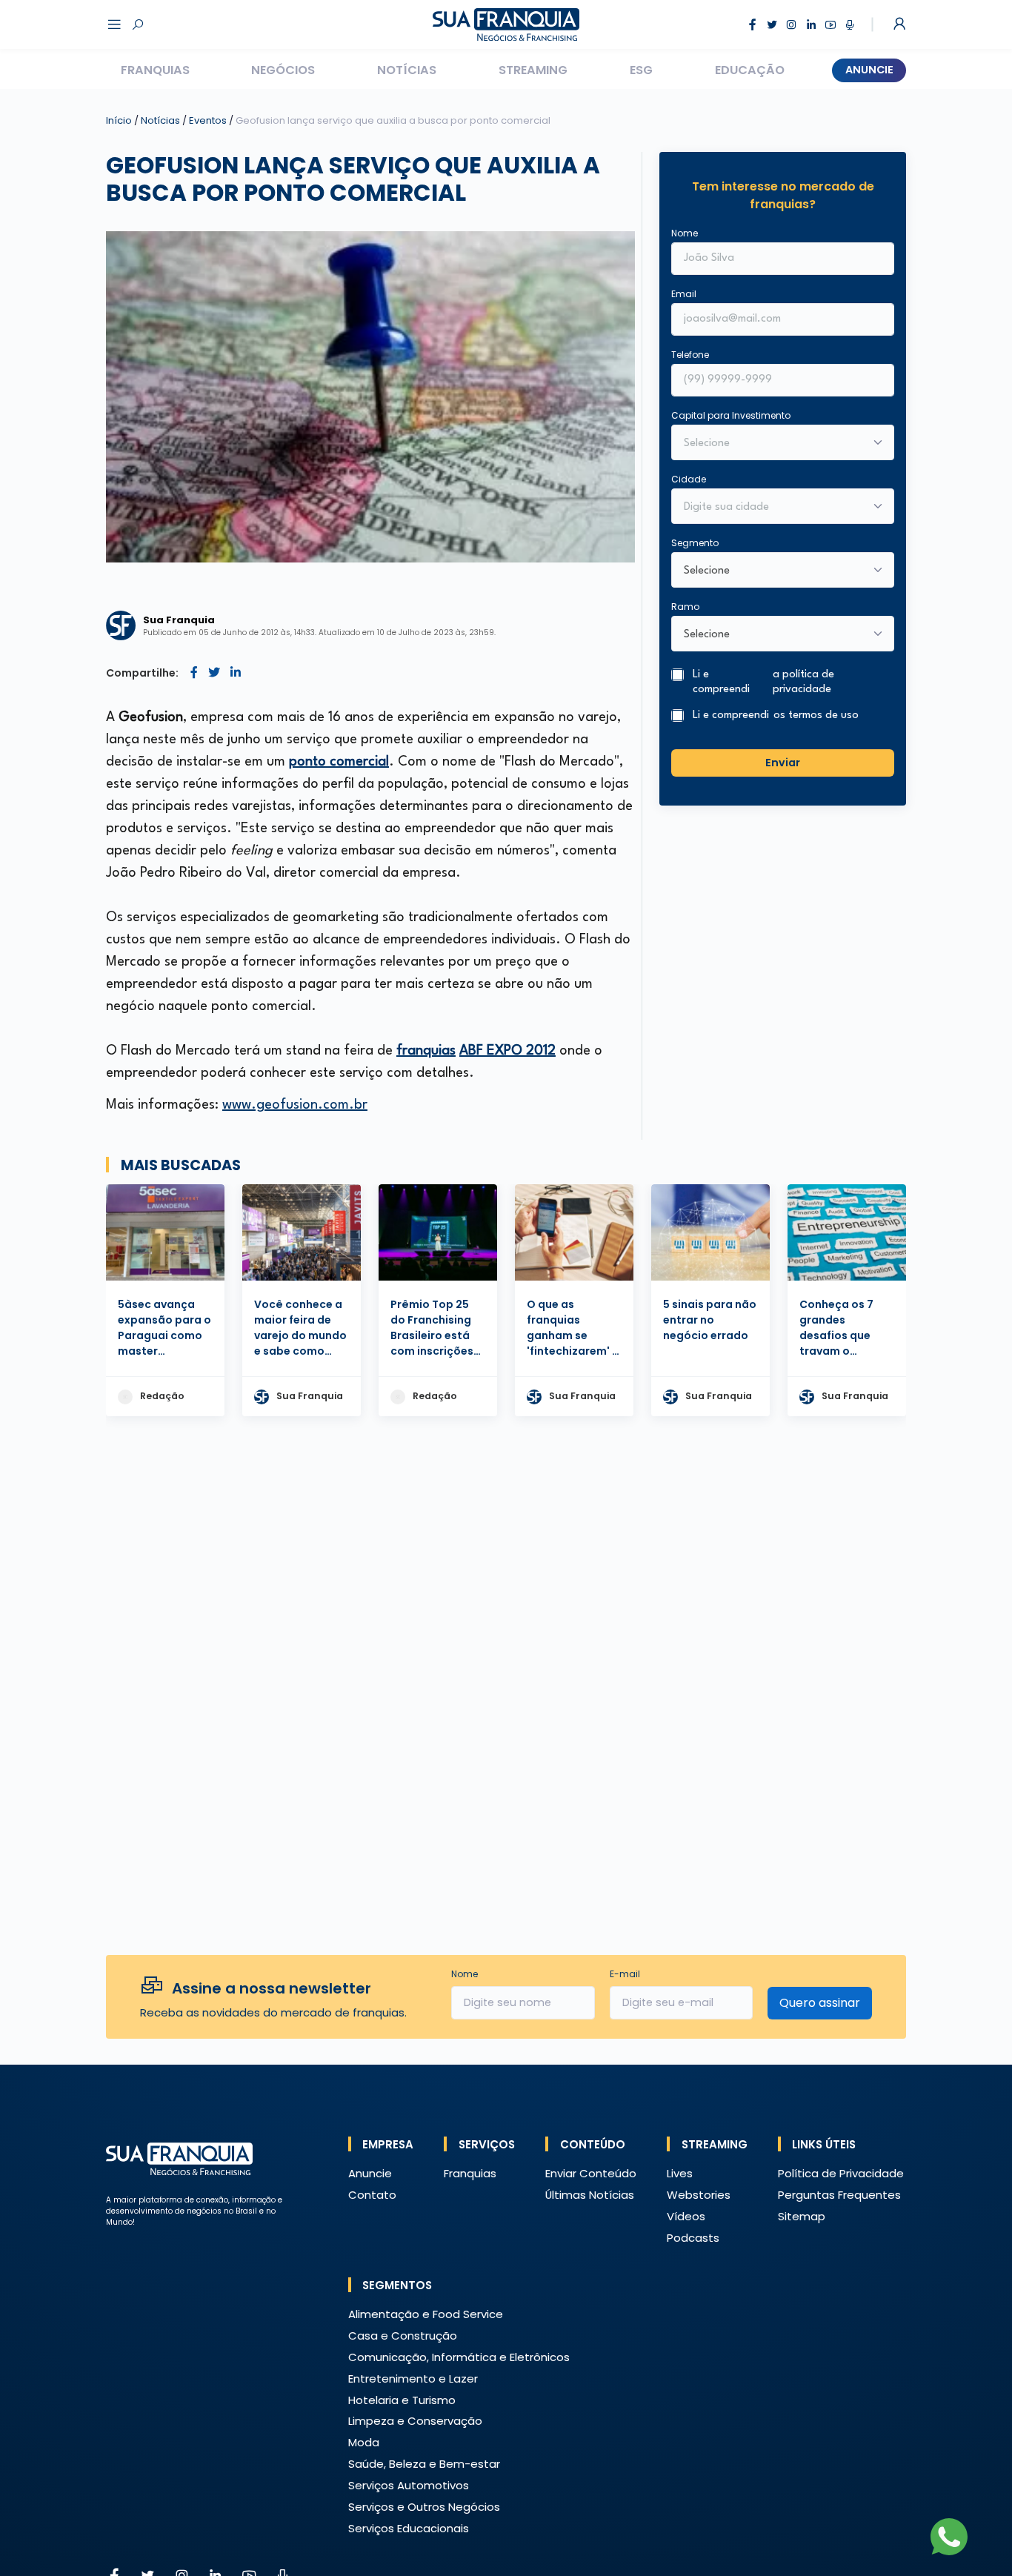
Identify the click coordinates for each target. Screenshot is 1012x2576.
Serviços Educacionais (409, 2528)
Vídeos (686, 2216)
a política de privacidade (803, 683)
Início (119, 120)
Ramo (685, 607)
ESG (641, 70)
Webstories (699, 2195)
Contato (372, 2195)
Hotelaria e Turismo (402, 2400)
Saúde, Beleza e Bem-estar (424, 2464)
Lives (680, 2173)
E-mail (625, 1974)
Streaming (533, 70)
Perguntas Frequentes (839, 2195)
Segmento (695, 543)
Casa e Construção (403, 2336)
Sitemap (802, 2216)
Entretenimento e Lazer (413, 2379)
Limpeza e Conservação (415, 2421)
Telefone (690, 355)
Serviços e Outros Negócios (424, 2507)
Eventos (209, 120)
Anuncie (869, 70)
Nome (685, 233)
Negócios (283, 70)
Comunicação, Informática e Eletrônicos (459, 2357)
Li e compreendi (763, 683)
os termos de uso (816, 716)
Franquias (155, 70)
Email (684, 294)
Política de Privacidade (841, 2173)
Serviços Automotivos (409, 2485)
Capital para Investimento (731, 415)
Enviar (783, 763)
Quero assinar (820, 2003)
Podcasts (693, 2238)
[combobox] (773, 508)
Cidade (689, 479)
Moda (364, 2442)
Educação (750, 70)
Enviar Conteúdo (591, 2173)
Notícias (407, 70)
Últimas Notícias (590, 2195)
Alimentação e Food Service (426, 2314)
